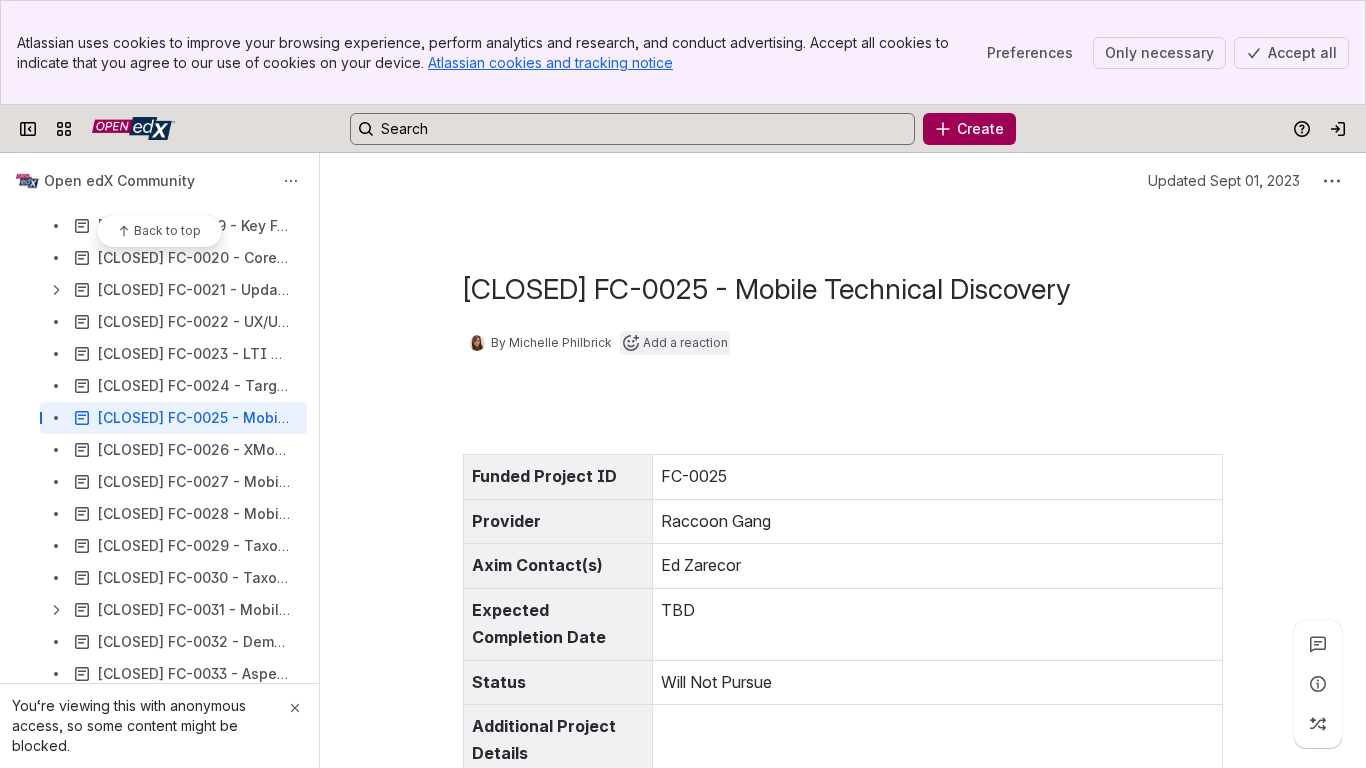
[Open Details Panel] (1318, 684)
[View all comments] (1318, 644)
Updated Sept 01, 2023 (1224, 180)
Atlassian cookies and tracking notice (550, 62)
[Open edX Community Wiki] (133, 129)
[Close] (295, 708)
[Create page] (1318, 724)
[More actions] (291, 181)
